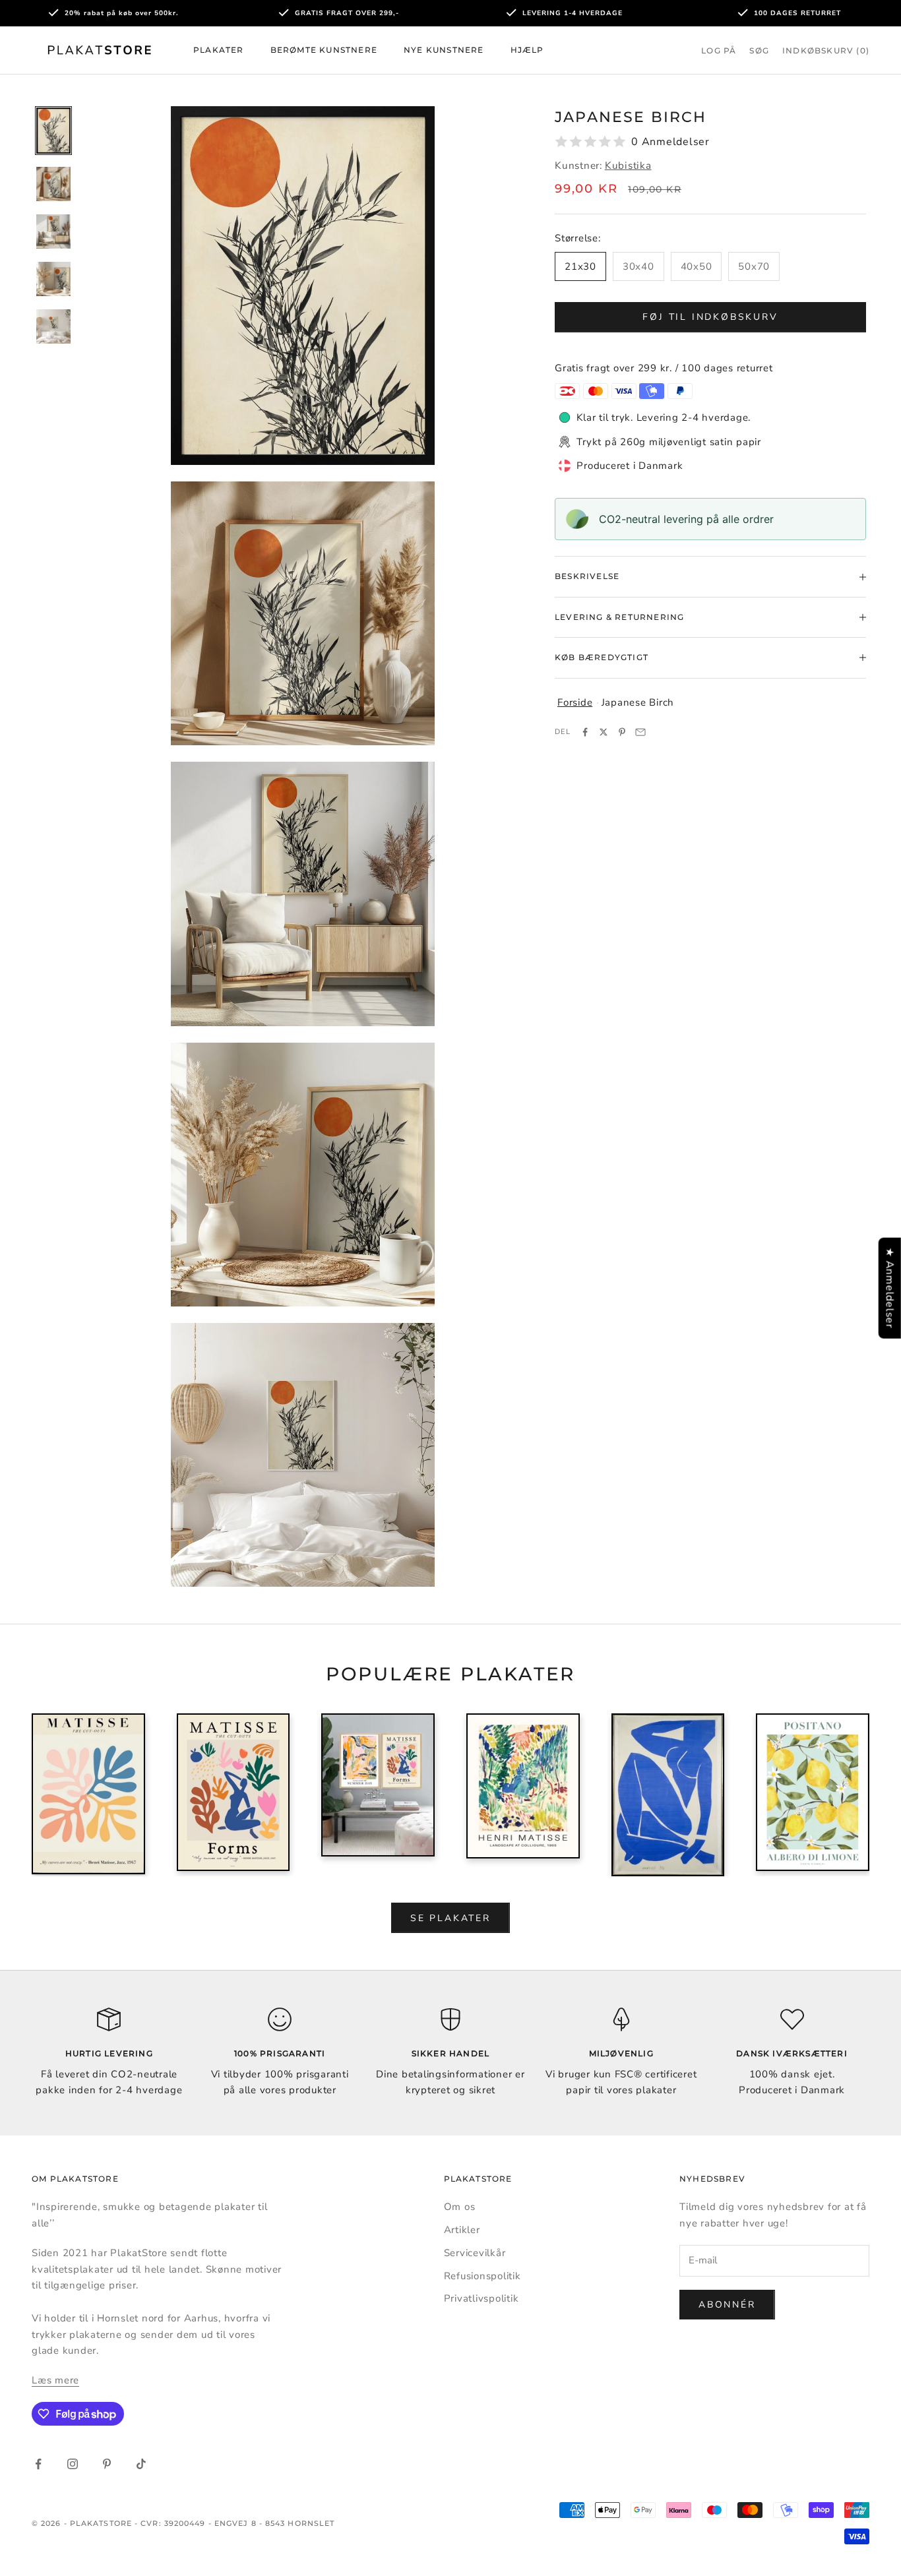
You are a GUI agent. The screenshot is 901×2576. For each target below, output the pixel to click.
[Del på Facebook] (585, 732)
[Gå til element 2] (53, 184)
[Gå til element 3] (53, 231)
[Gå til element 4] (53, 279)
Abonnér (727, 2305)
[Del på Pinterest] (622, 732)
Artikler (462, 2230)
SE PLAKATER (450, 1918)
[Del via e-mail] (640, 732)
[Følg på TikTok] (141, 2464)
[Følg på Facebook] (38, 2464)
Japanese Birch (638, 702)
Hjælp (527, 50)
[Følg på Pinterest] (107, 2464)
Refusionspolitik (482, 2276)
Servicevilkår (475, 2253)
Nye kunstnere (444, 50)
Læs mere (55, 2380)
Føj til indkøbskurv (710, 317)
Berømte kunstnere (324, 50)
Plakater (219, 50)
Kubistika (628, 166)
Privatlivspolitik (482, 2298)
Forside (575, 702)
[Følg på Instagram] (73, 2464)
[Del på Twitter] (604, 732)
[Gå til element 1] (53, 131)
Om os (460, 2207)
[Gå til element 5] (53, 326)
